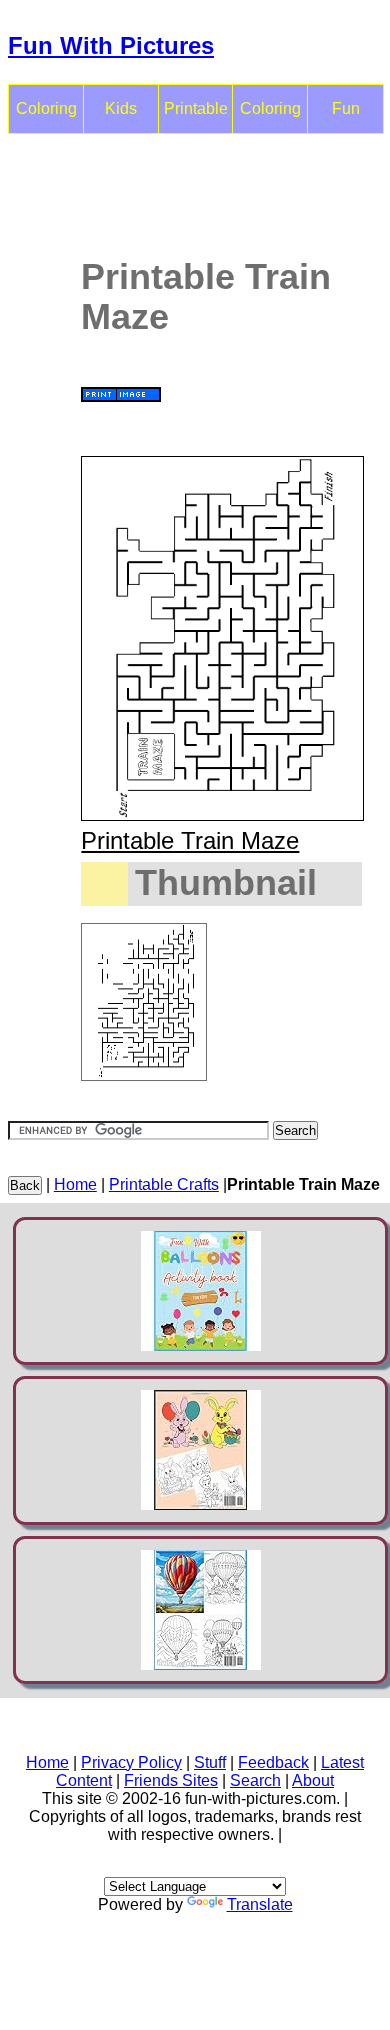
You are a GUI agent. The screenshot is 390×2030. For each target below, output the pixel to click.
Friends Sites (171, 1780)
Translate (260, 1904)
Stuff (210, 1762)
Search (255, 1780)
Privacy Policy (131, 1762)
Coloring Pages (270, 117)
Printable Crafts (196, 117)
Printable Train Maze (190, 840)
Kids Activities (121, 117)
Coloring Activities (46, 117)
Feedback (273, 1762)
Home (75, 1184)
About (313, 1780)
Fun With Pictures (111, 45)
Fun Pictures (346, 117)
